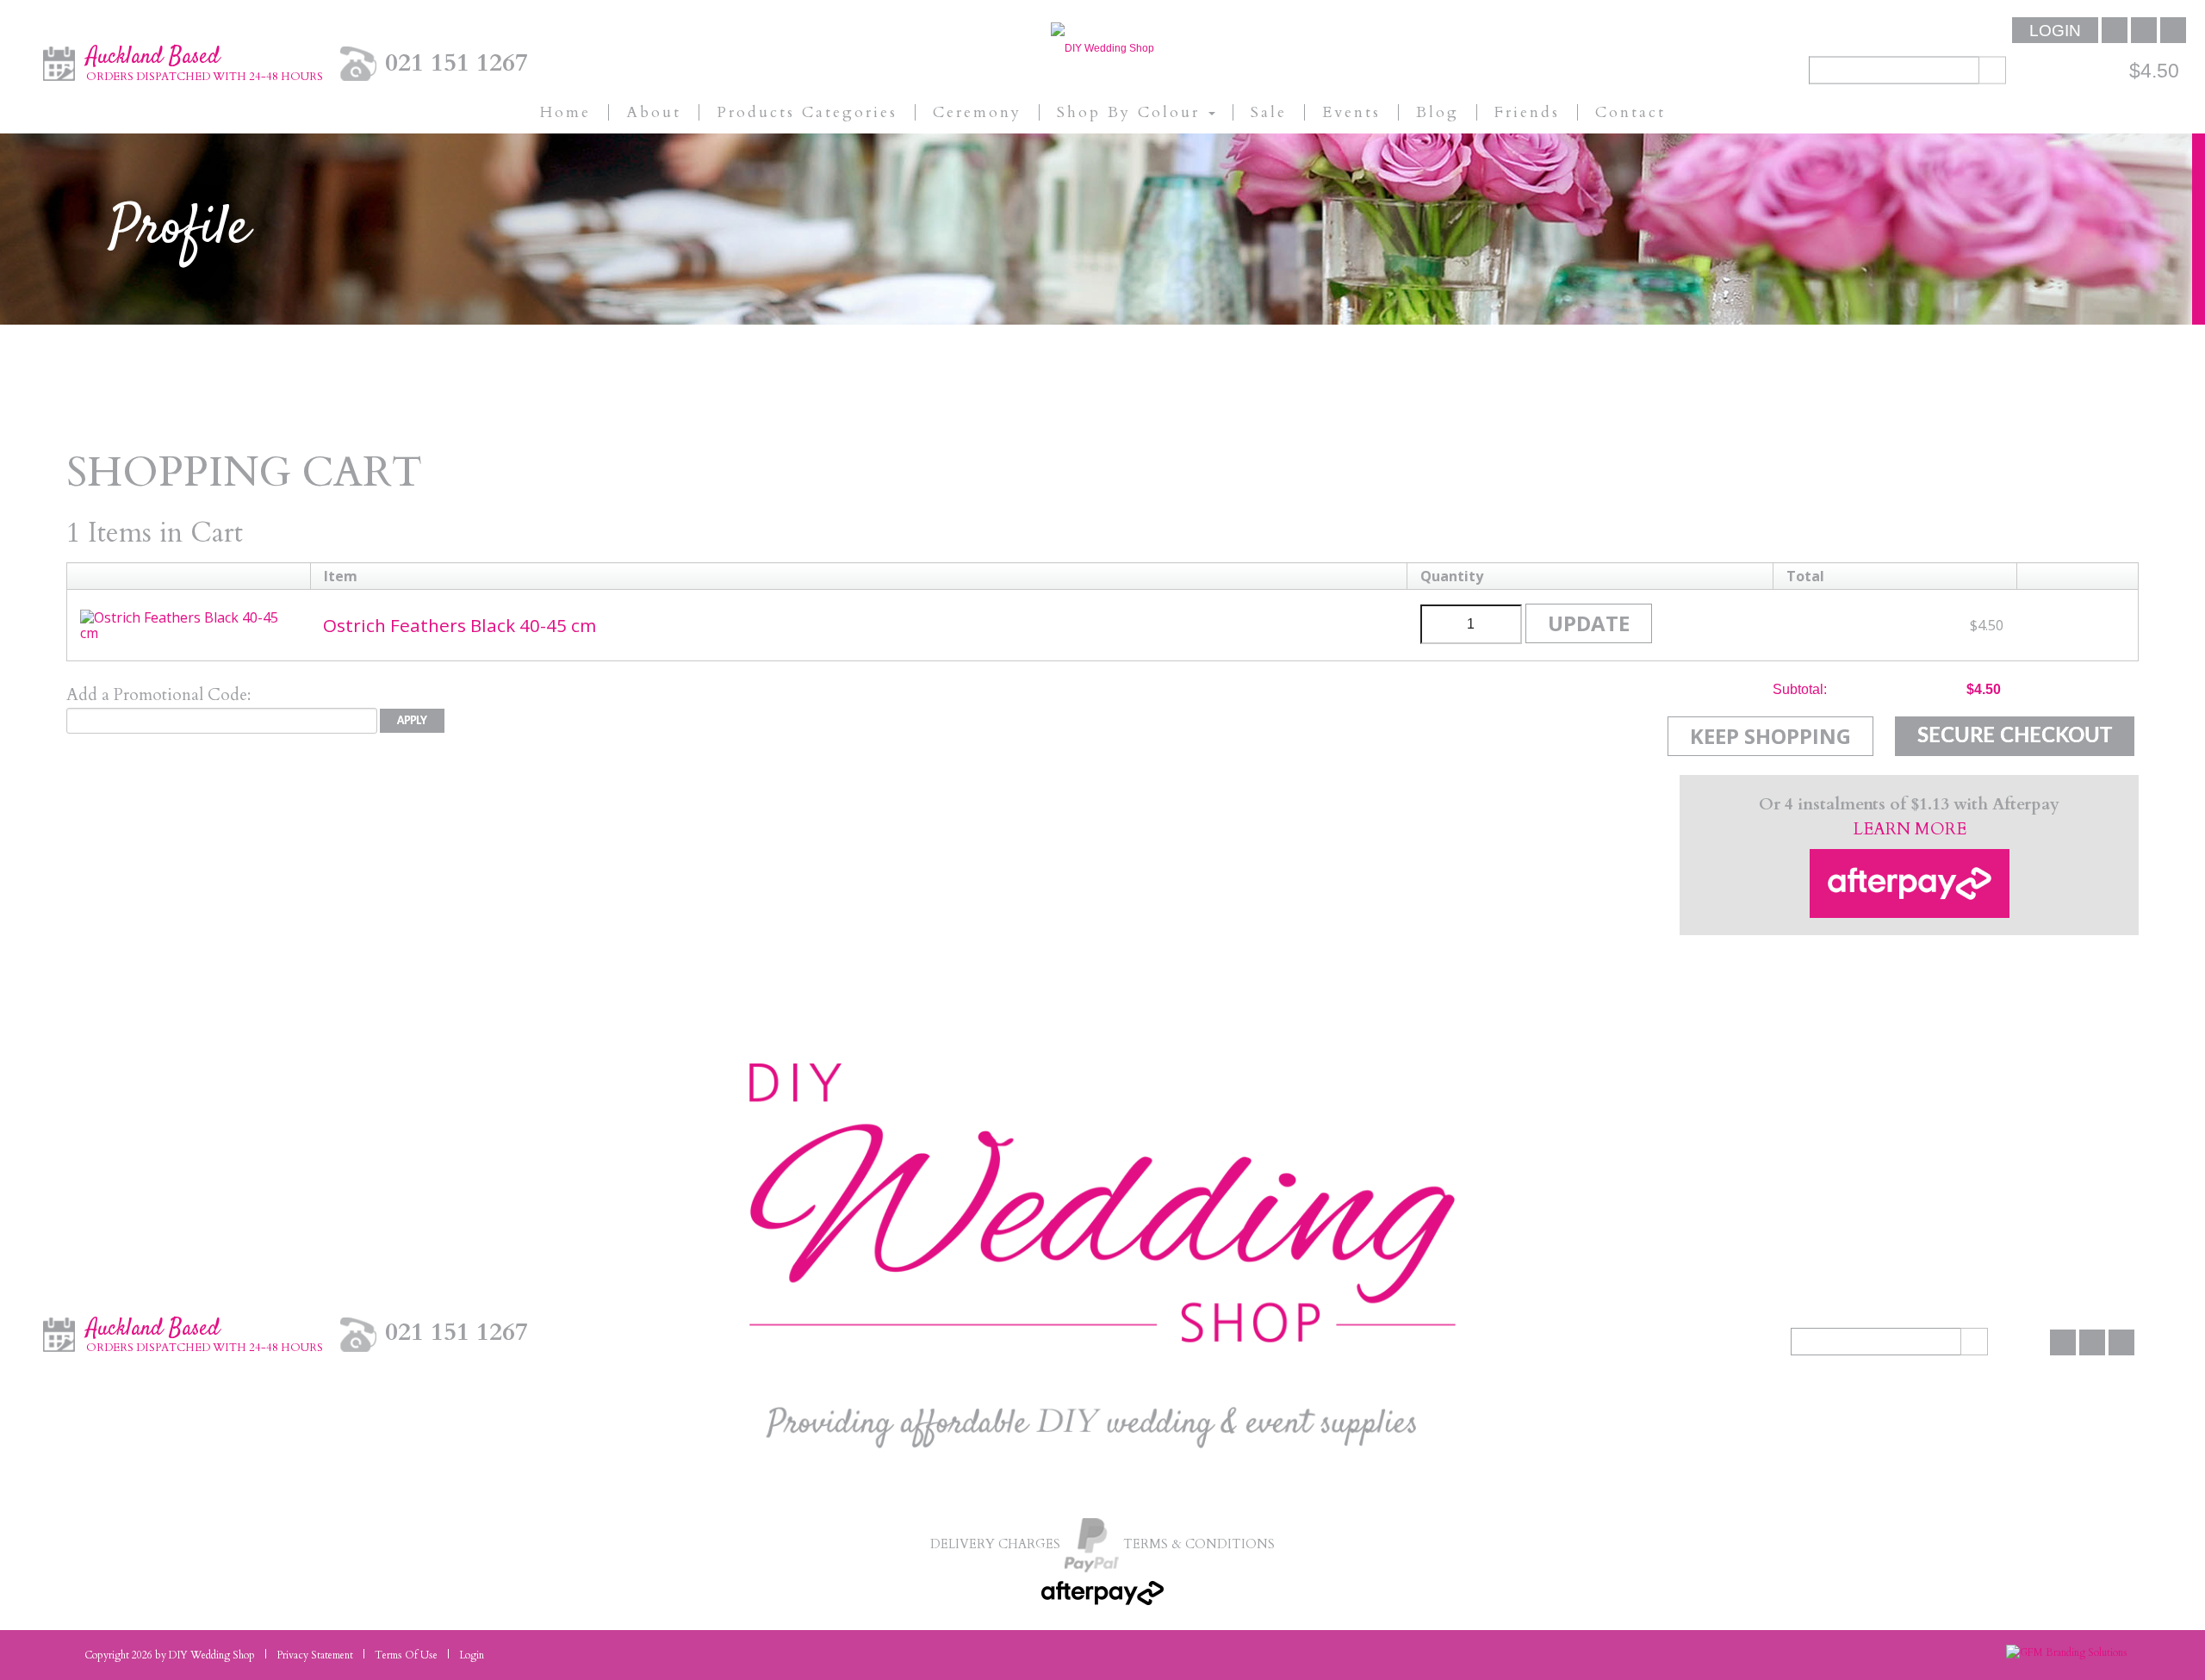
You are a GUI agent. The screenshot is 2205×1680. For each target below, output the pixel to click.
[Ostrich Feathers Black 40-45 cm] (189, 623)
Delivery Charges (995, 1544)
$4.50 (2154, 70)
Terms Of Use (406, 1655)
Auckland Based (205, 62)
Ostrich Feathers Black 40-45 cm (460, 625)
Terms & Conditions (1199, 1544)
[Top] (2140, 1637)
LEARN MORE (1910, 829)
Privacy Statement (315, 1655)
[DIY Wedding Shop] (1102, 47)
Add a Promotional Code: (158, 695)
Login (2055, 31)
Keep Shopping (1770, 736)
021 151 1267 (457, 62)
